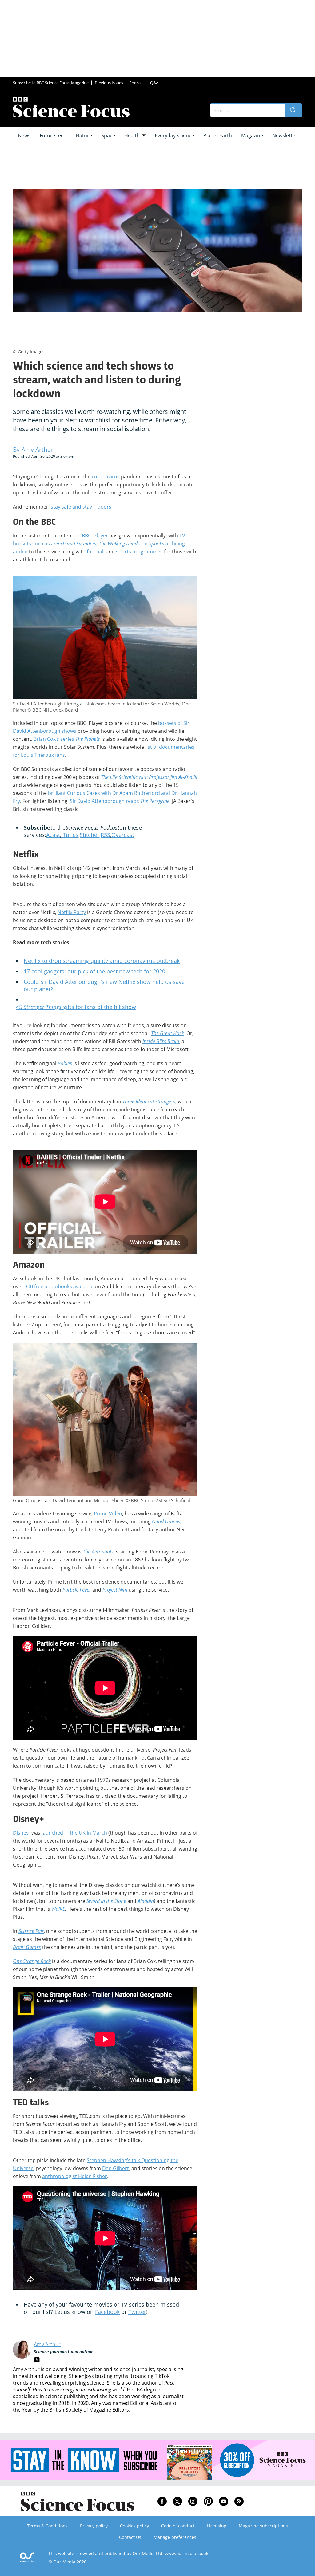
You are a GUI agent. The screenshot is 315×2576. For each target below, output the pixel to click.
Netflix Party (72, 912)
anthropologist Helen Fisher (75, 2176)
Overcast (123, 835)
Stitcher (90, 835)
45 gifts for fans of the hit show (76, 1007)
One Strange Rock (32, 1961)
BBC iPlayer (95, 536)
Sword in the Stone (106, 1901)
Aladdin (146, 1901)
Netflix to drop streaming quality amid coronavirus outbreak (102, 961)
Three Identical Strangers (149, 1101)
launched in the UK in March (74, 1833)
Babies (65, 1063)
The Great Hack (167, 1033)
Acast (53, 835)
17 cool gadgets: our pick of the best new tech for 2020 (94, 971)
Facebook (107, 2312)
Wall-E (58, 1909)
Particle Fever (77, 1590)
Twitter (137, 2312)
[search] (293, 110)
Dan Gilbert (116, 2168)
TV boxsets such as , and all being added (99, 544)
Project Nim (115, 1590)
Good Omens (166, 1522)
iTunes (70, 835)
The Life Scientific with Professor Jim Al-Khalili (149, 777)
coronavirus (106, 477)
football (96, 552)
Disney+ (22, 1833)
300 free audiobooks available (59, 1286)
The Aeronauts (98, 1552)
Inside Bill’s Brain (161, 1041)
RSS (105, 835)
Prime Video (108, 1514)
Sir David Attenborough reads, (120, 801)
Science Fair (31, 1931)
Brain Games (27, 1947)
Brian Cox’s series (67, 739)
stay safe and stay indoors (81, 507)
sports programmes (139, 552)
